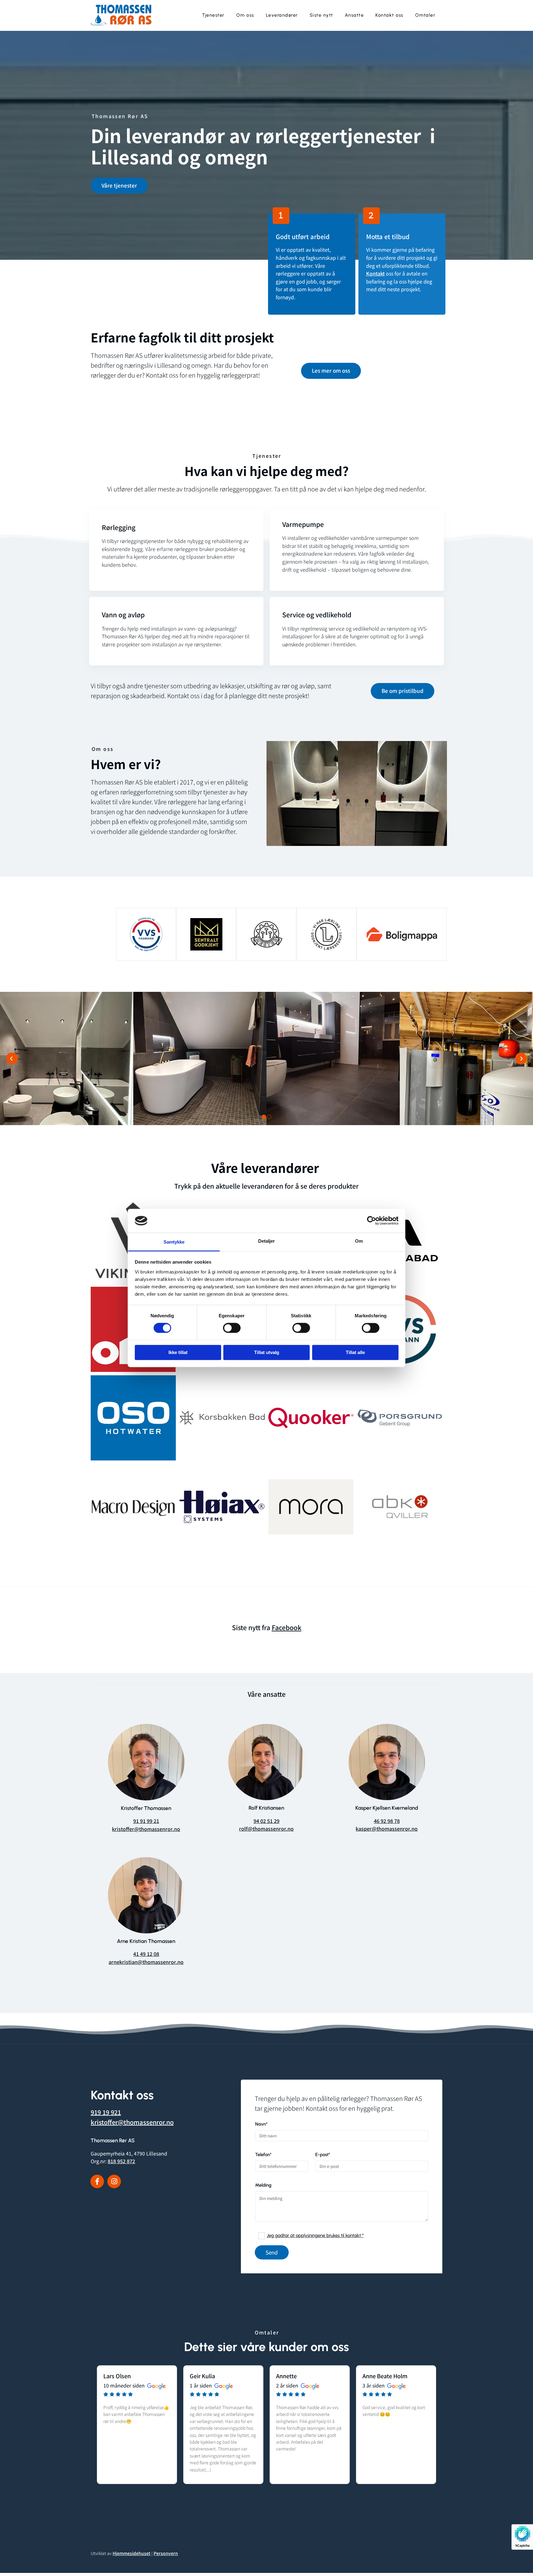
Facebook (287, 1627)
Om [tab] (359, 1241)
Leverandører (282, 15)
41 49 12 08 (146, 1954)
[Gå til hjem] (131, 15)
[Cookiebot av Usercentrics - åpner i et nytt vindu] (372, 1221)
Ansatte (354, 15)
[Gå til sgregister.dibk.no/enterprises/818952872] (206, 934)
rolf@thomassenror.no (266, 1828)
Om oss (245, 15)
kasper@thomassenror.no (387, 1828)
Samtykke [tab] (174, 1242)
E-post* (323, 2155)
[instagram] (114, 2181)
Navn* (261, 2124)
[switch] (232, 1328)
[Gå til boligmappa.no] (402, 934)
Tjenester (213, 15)
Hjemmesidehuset (132, 2553)
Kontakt (375, 273)
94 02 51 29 (266, 1821)
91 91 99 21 (146, 1821)
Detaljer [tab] (267, 1241)
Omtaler (425, 15)
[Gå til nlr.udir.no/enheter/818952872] (326, 934)
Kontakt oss (389, 15)
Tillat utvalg (267, 1352)
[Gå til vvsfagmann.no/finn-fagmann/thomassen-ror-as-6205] (146, 934)
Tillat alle (355, 1352)
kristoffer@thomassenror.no (146, 1829)
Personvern (166, 2553)
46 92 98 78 (387, 1821)
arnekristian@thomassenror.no (146, 1962)
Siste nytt (321, 15)
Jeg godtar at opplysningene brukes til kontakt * (315, 2235)
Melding (263, 2185)
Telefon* (263, 2155)
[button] (119, 186)
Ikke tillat (178, 1352)
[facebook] (97, 2181)
